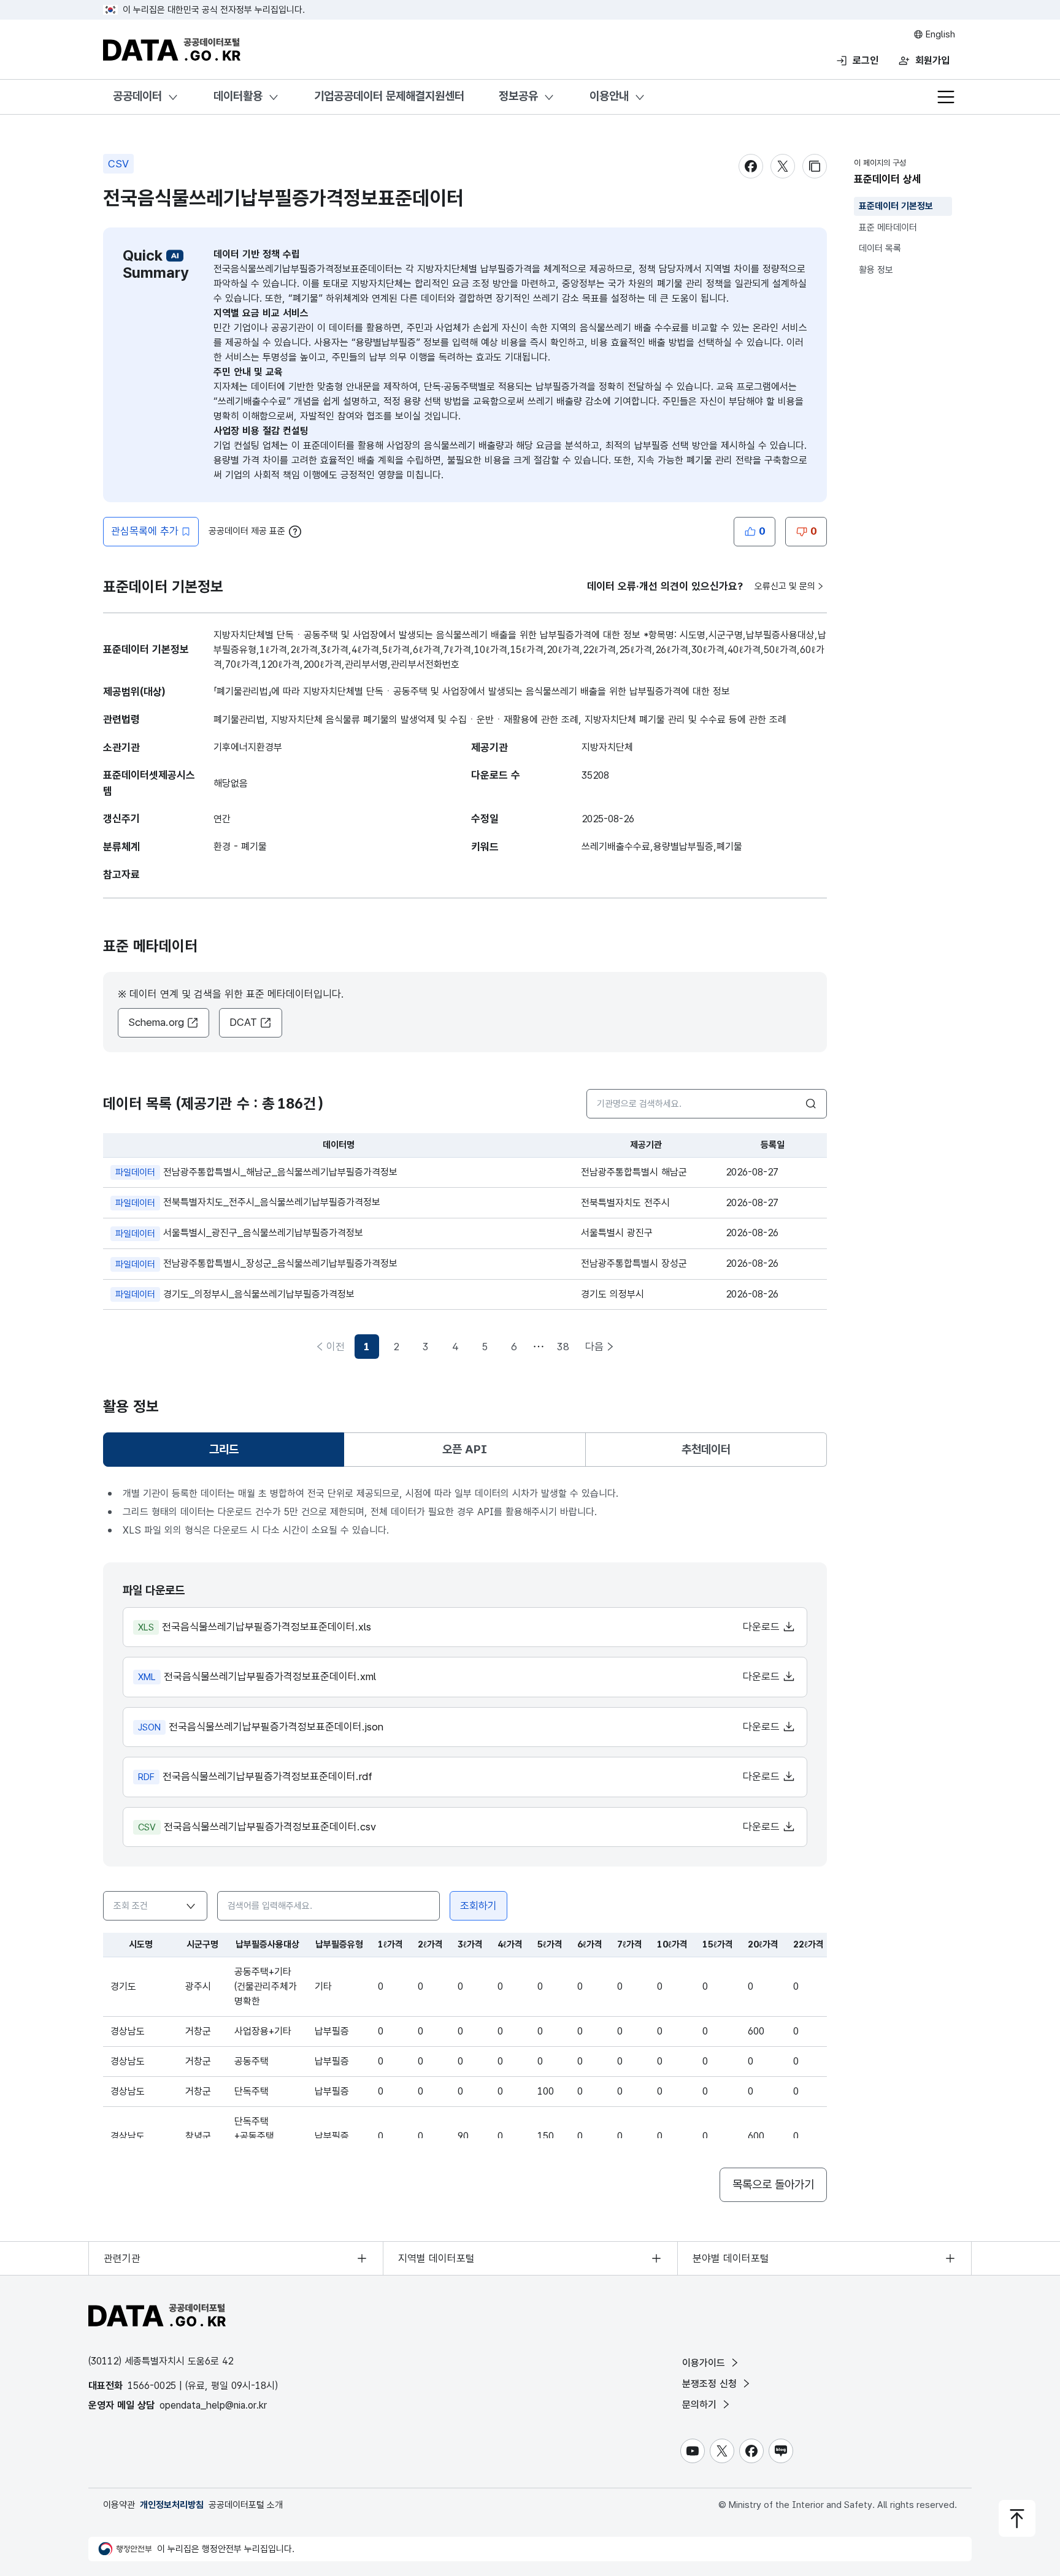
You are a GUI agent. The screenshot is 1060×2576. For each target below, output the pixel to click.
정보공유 (518, 96)
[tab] (224, 1450)
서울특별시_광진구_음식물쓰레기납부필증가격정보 (239, 1233)
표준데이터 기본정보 (896, 206)
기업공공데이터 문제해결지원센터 (389, 96)
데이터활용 (238, 96)
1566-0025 (152, 2386)
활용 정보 (876, 270)
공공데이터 (137, 96)
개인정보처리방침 (172, 2505)
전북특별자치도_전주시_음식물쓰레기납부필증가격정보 (248, 1202)
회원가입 (932, 60)
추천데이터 (706, 1449)
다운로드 (763, 1627)
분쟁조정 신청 (711, 2384)
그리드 (231, 1454)
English (939, 34)
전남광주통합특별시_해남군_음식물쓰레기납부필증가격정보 (256, 1172)
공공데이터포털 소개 (246, 2505)
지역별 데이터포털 (436, 2258)
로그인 (866, 60)
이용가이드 (705, 2363)
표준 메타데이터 (888, 227)
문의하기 (701, 2405)
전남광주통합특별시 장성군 (634, 1263)
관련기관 (122, 2258)
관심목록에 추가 (145, 531)
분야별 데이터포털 (731, 2258)
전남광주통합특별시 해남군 (634, 1172)
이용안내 (609, 96)
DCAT (243, 1022)
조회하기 (478, 1906)
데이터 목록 (880, 248)
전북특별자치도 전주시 (625, 1203)
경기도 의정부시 (613, 1294)
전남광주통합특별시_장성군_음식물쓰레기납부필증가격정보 (256, 1263)
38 (563, 1347)
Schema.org (156, 1022)
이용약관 (119, 2505)
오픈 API (465, 1449)
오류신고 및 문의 (785, 586)
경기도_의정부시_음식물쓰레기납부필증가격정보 (235, 1294)
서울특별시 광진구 (617, 1233)
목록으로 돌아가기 (773, 2184)
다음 (594, 1347)
